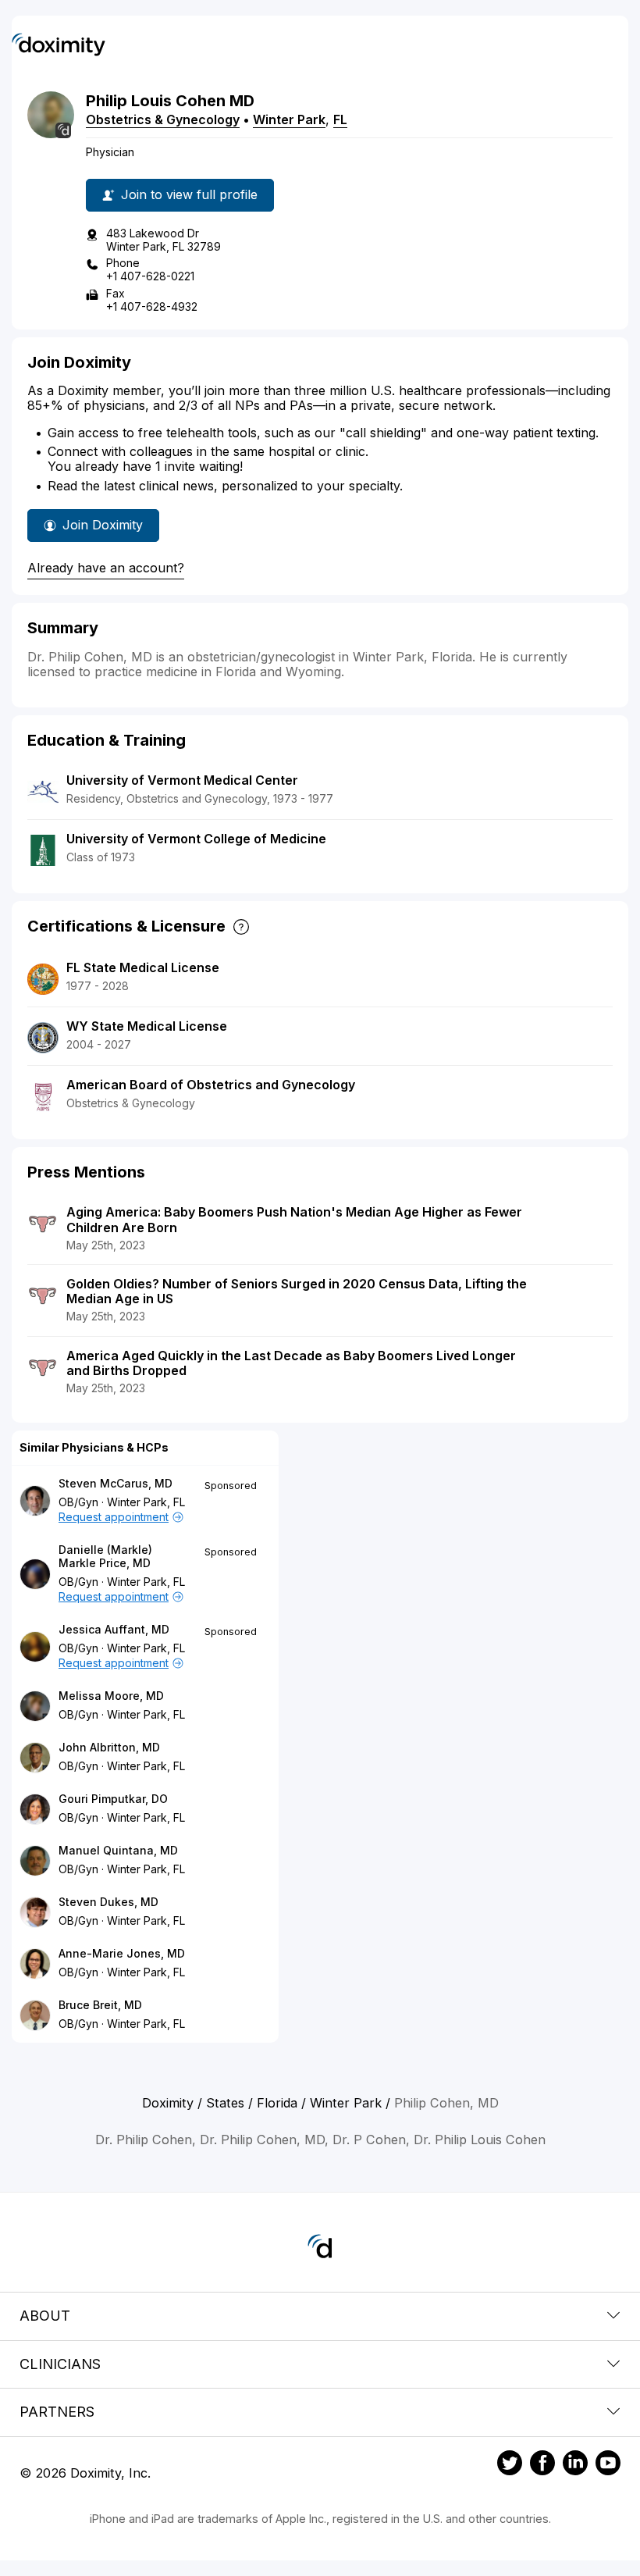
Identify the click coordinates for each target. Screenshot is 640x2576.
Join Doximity (103, 525)
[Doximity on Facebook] (542, 2465)
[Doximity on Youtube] (608, 2465)
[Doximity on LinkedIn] (575, 2465)
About (45, 2316)
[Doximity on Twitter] (510, 2465)
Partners (57, 2412)
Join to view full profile (189, 194)
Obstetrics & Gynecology (163, 119)
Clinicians (60, 2364)
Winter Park (289, 119)
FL (340, 119)
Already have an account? (106, 568)
